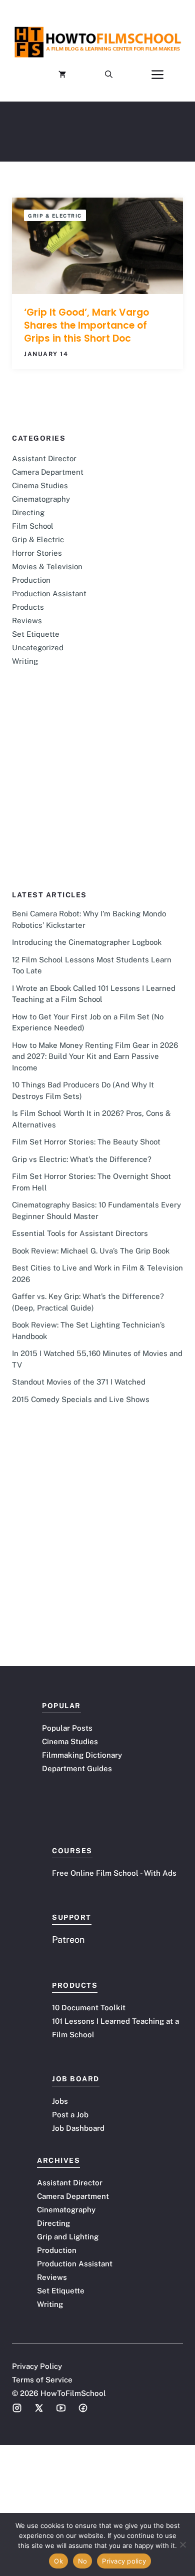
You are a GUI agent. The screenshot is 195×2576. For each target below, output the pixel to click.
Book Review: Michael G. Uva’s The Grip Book (91, 1251)
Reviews (27, 620)
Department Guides (77, 1768)
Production (31, 580)
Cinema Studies (40, 485)
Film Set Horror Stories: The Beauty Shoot (86, 1142)
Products (28, 607)
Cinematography (41, 499)
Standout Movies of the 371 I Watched (79, 1382)
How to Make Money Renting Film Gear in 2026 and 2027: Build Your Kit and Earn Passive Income (95, 1056)
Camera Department (48, 472)
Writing (25, 661)
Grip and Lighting (68, 2237)
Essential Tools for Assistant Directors (80, 1233)
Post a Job (70, 2115)
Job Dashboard (78, 2128)
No (83, 2561)
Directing (28, 512)
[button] (109, 75)
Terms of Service (42, 2380)
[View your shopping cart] (62, 75)
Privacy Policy (37, 2366)
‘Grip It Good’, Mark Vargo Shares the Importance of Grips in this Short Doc (86, 325)
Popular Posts (67, 1728)
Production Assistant (49, 593)
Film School (33, 526)
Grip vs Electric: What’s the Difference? (82, 1159)
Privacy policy (124, 2561)
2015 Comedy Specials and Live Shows (81, 1399)
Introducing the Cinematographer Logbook (87, 942)
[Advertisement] (97, 792)
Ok (58, 2561)
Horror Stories (37, 553)
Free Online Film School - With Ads (114, 1873)
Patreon (68, 1940)
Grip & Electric (55, 216)
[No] (182, 2544)
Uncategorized (38, 648)
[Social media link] (17, 2408)
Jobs (60, 2101)
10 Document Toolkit (89, 2008)
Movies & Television (47, 566)
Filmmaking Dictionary (82, 1755)
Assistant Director (44, 458)
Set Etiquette (36, 634)
